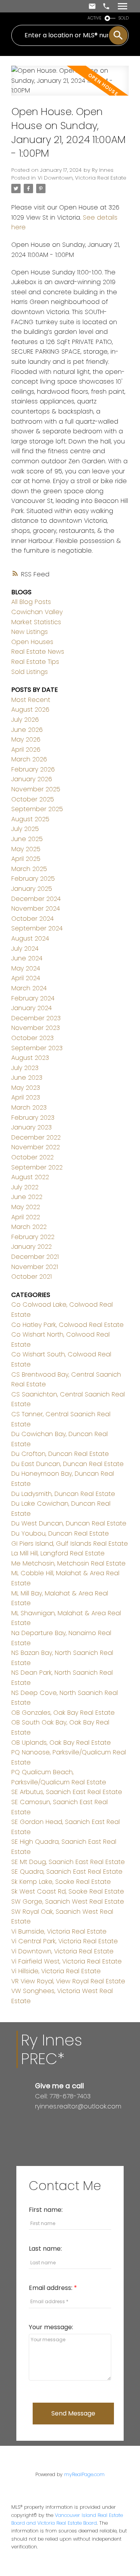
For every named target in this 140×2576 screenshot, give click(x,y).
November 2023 (36, 1028)
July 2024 (25, 949)
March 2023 (29, 1107)
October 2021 (31, 1277)
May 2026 (26, 739)
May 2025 (26, 849)
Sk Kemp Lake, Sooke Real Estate (61, 1882)
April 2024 (26, 978)
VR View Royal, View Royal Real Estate (68, 1981)
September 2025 (37, 809)
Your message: (51, 2327)
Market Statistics (36, 622)
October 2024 (32, 919)
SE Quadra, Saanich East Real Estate (67, 1872)
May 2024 (26, 968)
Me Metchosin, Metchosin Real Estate (68, 1563)
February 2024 (33, 998)
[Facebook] (38, 2123)
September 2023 (37, 1048)
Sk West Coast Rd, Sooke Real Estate (68, 1891)
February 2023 (33, 1118)
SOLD (124, 18)
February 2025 (33, 879)
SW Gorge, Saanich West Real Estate (68, 1901)
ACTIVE (94, 18)
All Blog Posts (31, 602)
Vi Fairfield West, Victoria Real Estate (66, 1961)
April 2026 (26, 750)
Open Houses (32, 642)
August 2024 (30, 938)
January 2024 (31, 1008)
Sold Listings (30, 672)
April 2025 (26, 859)
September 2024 (37, 928)
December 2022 (36, 1137)
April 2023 (26, 1097)
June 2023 (27, 1078)
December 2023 (36, 1018)
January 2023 (31, 1127)
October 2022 (32, 1157)
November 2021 (35, 1267)
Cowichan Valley (37, 612)
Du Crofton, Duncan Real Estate (60, 1454)
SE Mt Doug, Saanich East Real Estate (68, 1862)
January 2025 (32, 889)
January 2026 (32, 779)
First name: (46, 2210)
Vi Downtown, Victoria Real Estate (82, 178)
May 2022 (26, 1207)
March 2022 (29, 1227)
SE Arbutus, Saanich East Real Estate (67, 1792)
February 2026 (33, 769)
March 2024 (29, 988)
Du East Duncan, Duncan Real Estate (67, 1464)
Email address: (51, 2288)
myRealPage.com (84, 2474)
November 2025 (36, 789)
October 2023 (32, 1038)
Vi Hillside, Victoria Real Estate (56, 1971)
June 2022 (27, 1197)
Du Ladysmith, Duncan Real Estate (63, 1494)
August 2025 (30, 819)
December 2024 (36, 899)
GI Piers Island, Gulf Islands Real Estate (70, 1544)
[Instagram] (44, 2123)
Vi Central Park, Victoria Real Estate (65, 1941)
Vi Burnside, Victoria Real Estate (59, 1931)
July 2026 (25, 720)
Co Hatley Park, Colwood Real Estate (67, 1325)
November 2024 (36, 908)
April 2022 (26, 1217)
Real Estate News (38, 652)
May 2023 (26, 1088)
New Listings (30, 632)
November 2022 (36, 1147)
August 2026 (30, 709)
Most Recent (31, 700)
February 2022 (33, 1237)
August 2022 (30, 1177)
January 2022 (31, 1247)
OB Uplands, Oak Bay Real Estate (61, 1743)
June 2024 (27, 958)
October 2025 (33, 799)
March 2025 (29, 869)
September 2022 (37, 1167)
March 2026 (29, 759)
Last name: (45, 2249)
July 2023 (25, 1068)
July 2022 (25, 1187)
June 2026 (27, 730)
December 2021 (35, 1257)
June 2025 (27, 839)
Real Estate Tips (35, 662)
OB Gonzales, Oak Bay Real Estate (63, 1713)
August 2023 (30, 1058)
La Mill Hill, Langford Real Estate (58, 1553)
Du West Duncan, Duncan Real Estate (69, 1523)
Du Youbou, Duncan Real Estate (60, 1533)
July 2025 (25, 829)
